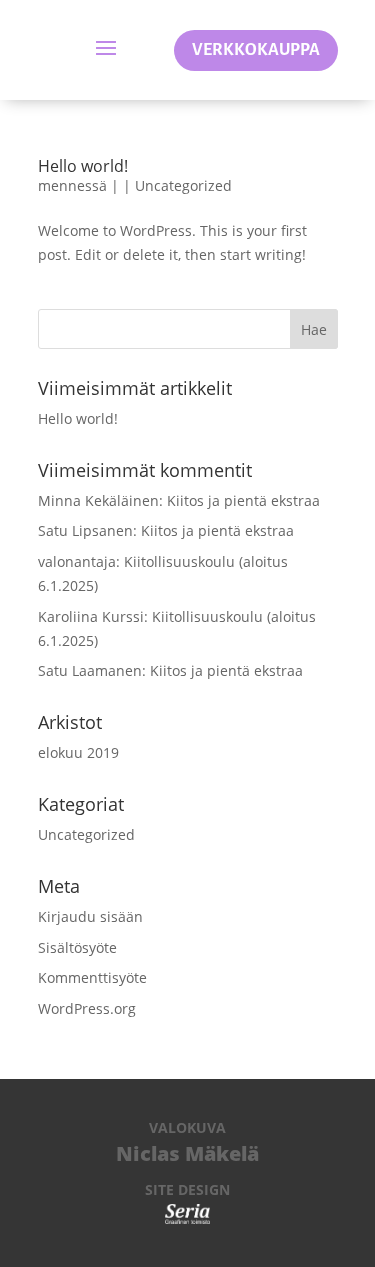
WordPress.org (87, 1008)
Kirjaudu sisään (90, 916)
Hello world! (83, 166)
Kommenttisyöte (92, 977)
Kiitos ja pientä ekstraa (243, 500)
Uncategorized (183, 185)
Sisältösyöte (77, 947)
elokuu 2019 (78, 752)
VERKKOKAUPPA (256, 50)
